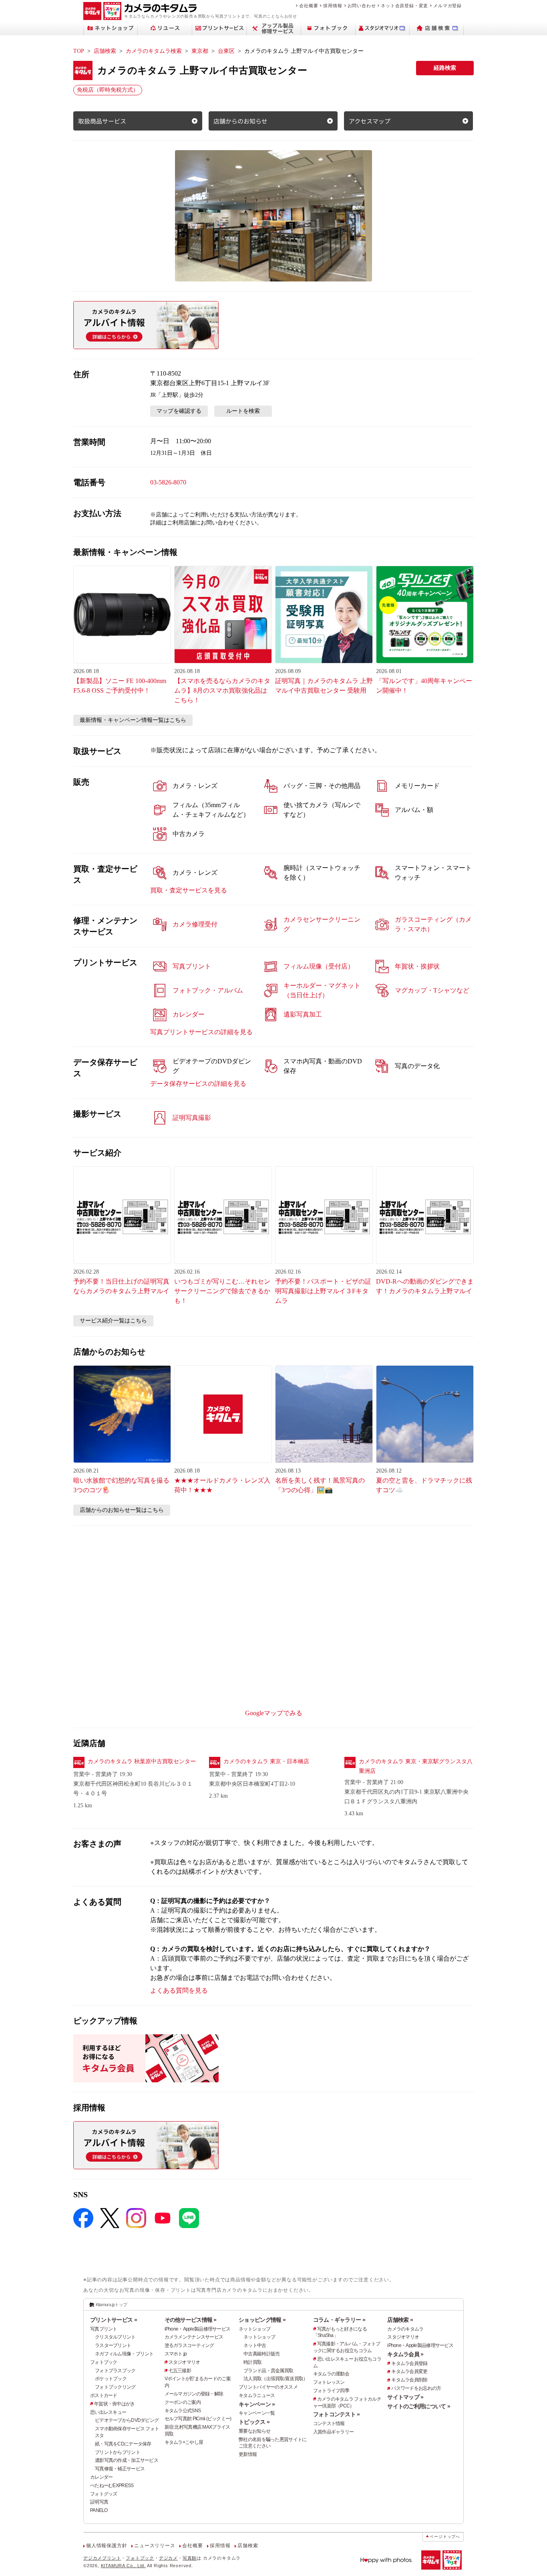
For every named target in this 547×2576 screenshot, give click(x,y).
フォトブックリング (115, 2387)
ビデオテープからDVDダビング (127, 2420)
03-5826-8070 (168, 482)
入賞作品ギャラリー (334, 2432)
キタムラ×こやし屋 (184, 2442)
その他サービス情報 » (191, 2320)
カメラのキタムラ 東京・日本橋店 (266, 1761)
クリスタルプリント (115, 2337)
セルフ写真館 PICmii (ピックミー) (198, 2419)
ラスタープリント (113, 2345)
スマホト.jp (176, 2354)
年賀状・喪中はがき (115, 2404)
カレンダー (101, 2477)
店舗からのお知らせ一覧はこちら (122, 1510)
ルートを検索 (243, 411)
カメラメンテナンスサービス (194, 2337)
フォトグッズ (104, 2494)
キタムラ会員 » (405, 2354)
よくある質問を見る (179, 1990)
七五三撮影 (180, 2371)
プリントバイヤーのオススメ (268, 2387)
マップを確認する (179, 411)
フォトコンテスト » (337, 2414)
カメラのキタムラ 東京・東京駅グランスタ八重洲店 (416, 1766)
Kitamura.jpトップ (112, 2305)
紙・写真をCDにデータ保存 (123, 2444)
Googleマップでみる (274, 1713)
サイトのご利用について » (419, 2406)
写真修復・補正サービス (120, 2469)
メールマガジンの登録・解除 (194, 2394)
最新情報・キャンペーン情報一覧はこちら (133, 720)
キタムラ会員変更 (409, 2371)
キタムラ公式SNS (183, 2411)
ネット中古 (255, 2345)
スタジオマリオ (184, 2362)
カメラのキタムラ (405, 2329)
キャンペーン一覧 (257, 2413)
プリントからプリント (118, 2452)
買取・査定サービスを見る (189, 890)
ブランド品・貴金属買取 (268, 2371)
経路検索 (445, 68)
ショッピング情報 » (262, 2320)
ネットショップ (254, 2329)
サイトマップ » (405, 2397)
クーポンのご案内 (183, 2402)
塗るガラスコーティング (189, 2345)
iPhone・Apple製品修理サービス (198, 2329)
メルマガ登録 (447, 6)
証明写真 (99, 2502)
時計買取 (252, 2362)
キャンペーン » (257, 2404)
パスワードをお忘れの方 (416, 2388)
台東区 (226, 51)
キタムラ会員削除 (409, 2380)
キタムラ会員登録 (409, 2363)
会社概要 (309, 6)
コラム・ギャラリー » (339, 2320)
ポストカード (104, 2395)
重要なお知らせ (254, 2431)
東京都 (200, 51)
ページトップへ (445, 2537)
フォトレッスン (329, 2382)
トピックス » (254, 2422)
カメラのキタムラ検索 (154, 51)
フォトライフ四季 (331, 2391)
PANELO (99, 2510)
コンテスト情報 (329, 2423)
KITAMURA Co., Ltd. (123, 2566)
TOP (79, 51)
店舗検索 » (400, 2320)
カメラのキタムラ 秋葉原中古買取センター (142, 1761)
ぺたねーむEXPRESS (112, 2486)
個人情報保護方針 (107, 2546)
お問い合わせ (362, 6)
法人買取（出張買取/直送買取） (276, 2379)
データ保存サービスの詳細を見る (198, 1084)
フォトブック (104, 2362)
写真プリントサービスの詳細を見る (201, 1032)
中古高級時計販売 (261, 2354)
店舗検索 (105, 51)
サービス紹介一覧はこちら (113, 1321)
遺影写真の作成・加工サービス (127, 2460)
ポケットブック (111, 2379)
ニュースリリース (155, 2546)
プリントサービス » (114, 2320)
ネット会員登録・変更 (404, 6)
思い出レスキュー (108, 2412)
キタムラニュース (257, 2395)
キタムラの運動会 (331, 2374)
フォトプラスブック (115, 2371)
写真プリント (104, 2329)
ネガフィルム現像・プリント (124, 2354)
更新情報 (248, 2454)
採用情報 (333, 6)
